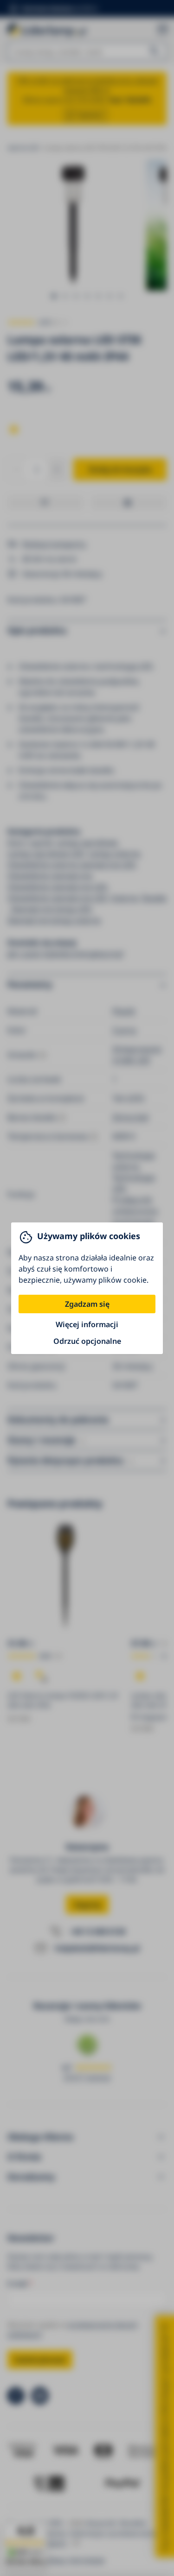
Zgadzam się (87, 1304)
